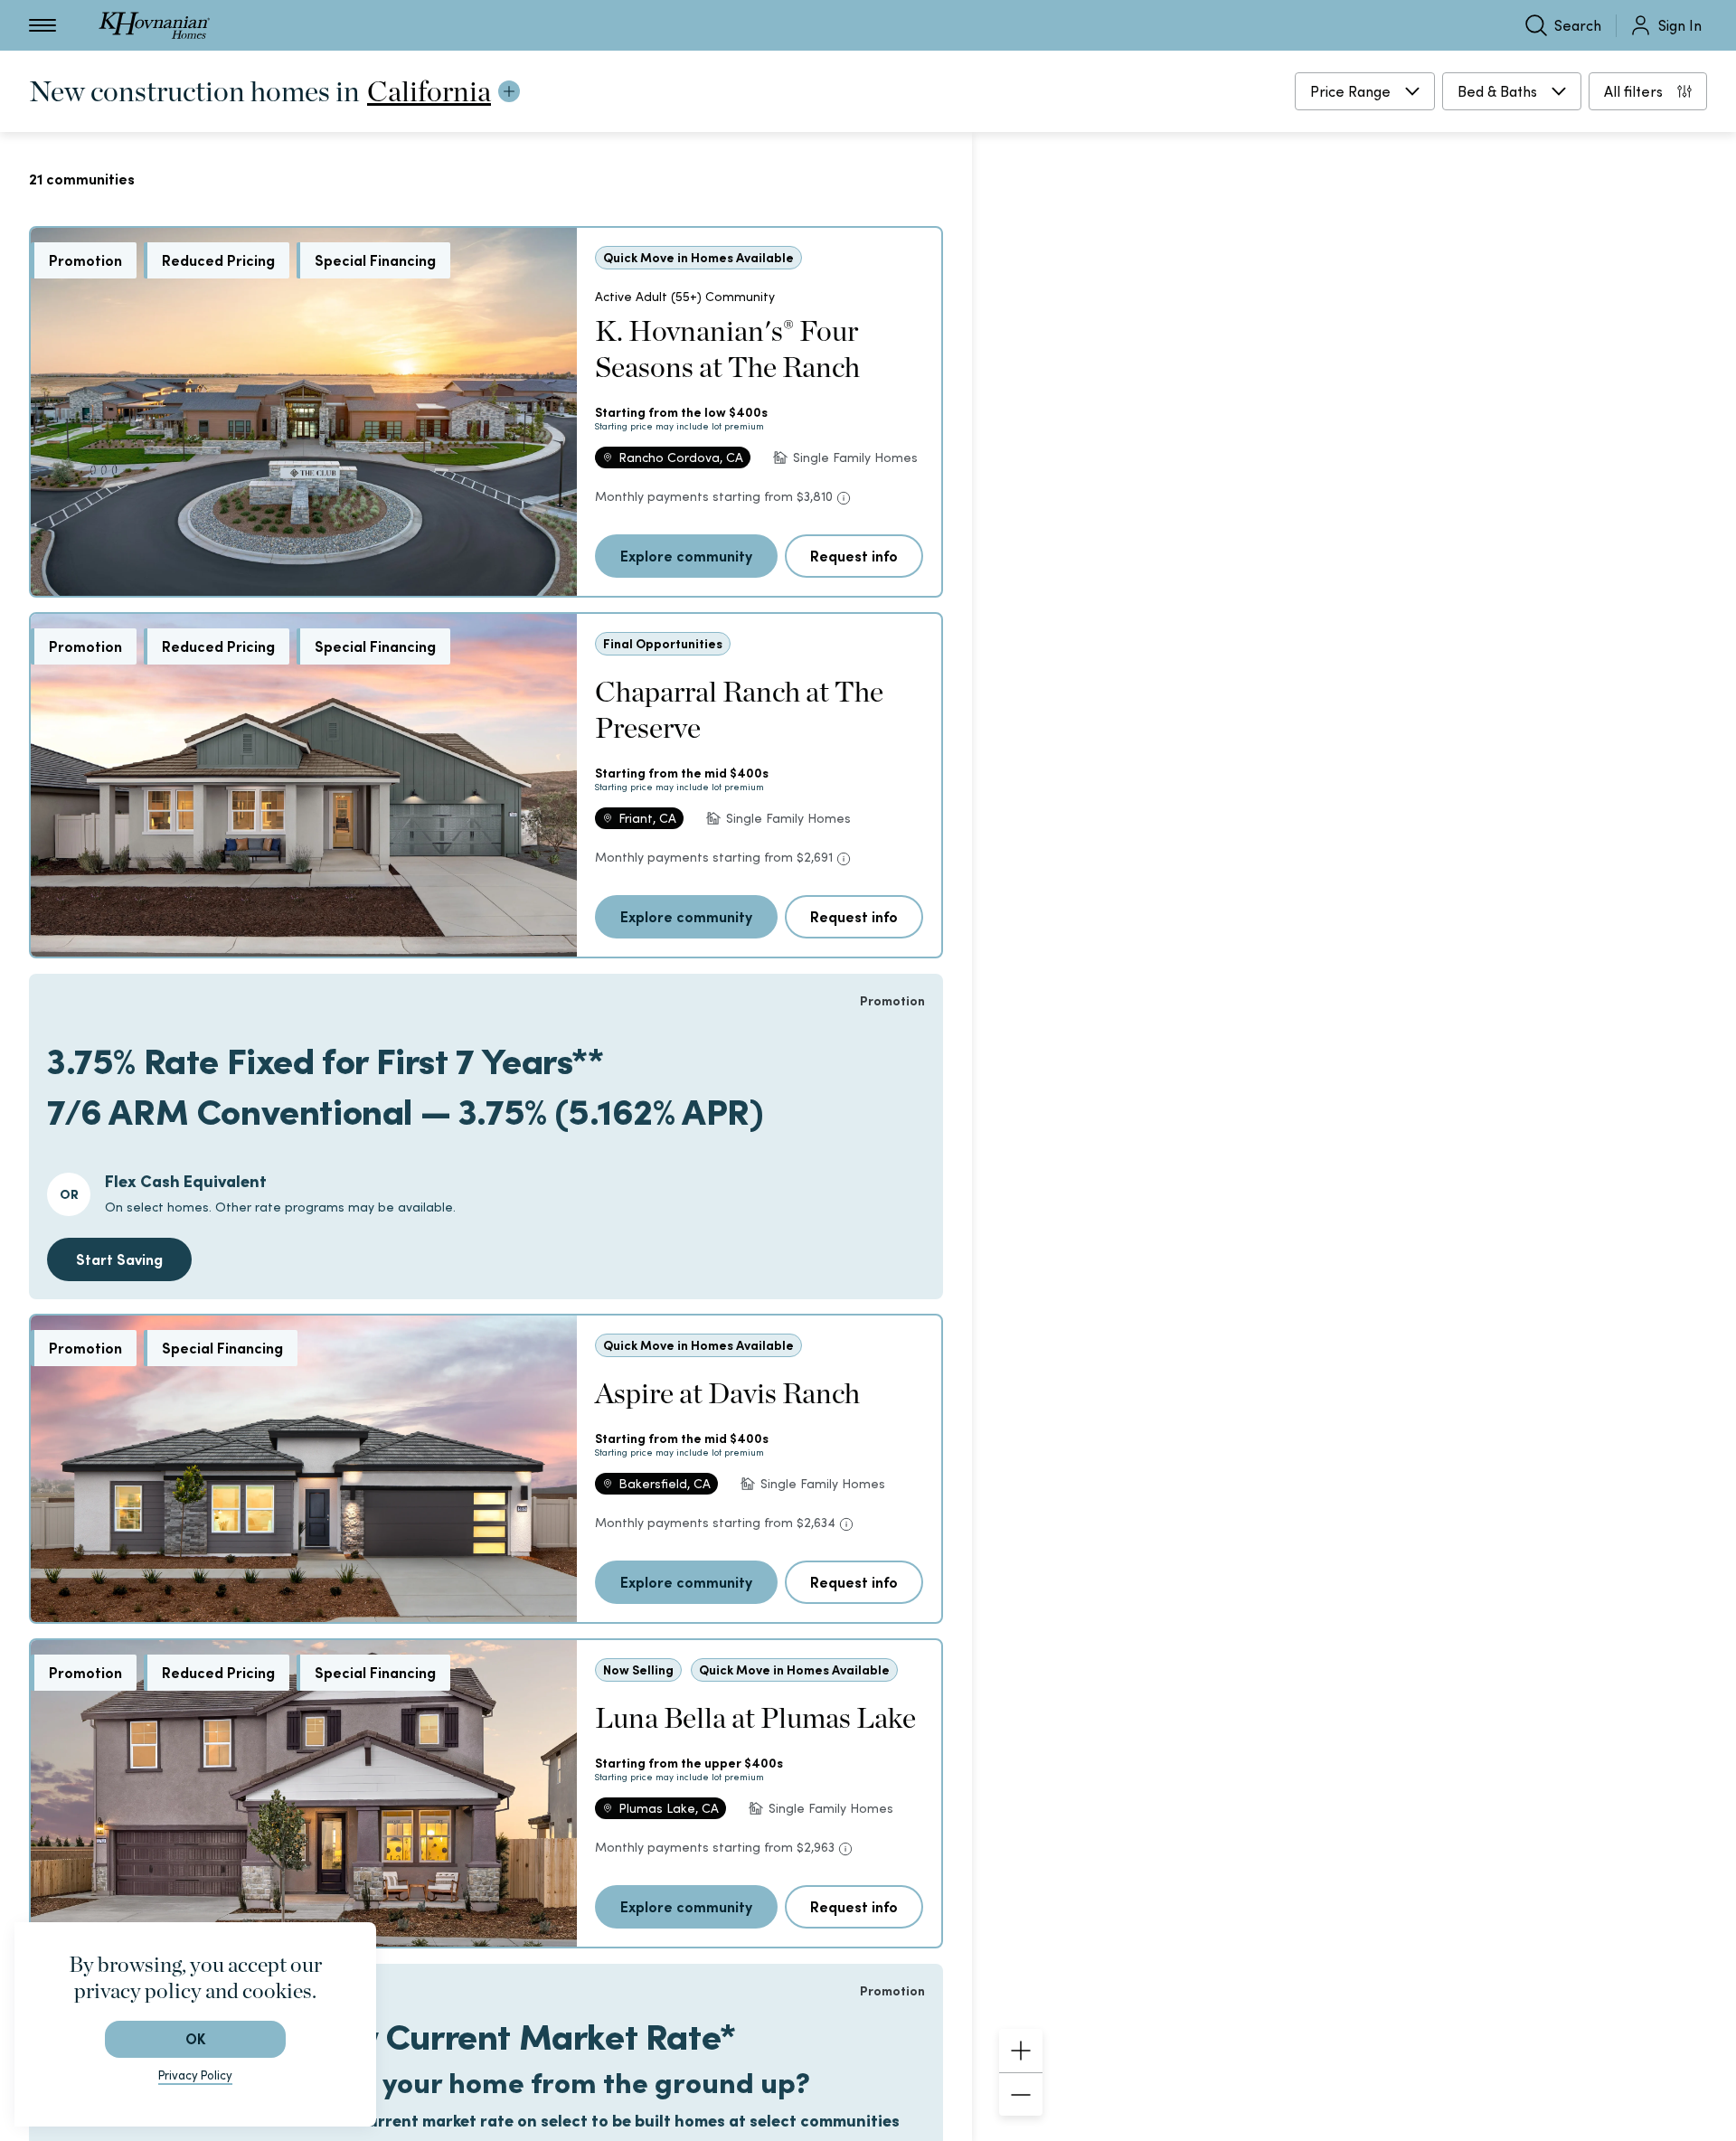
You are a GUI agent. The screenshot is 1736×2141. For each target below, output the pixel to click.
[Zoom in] (1021, 2051)
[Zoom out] (1021, 2094)
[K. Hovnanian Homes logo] (154, 25)
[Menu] (42, 25)
